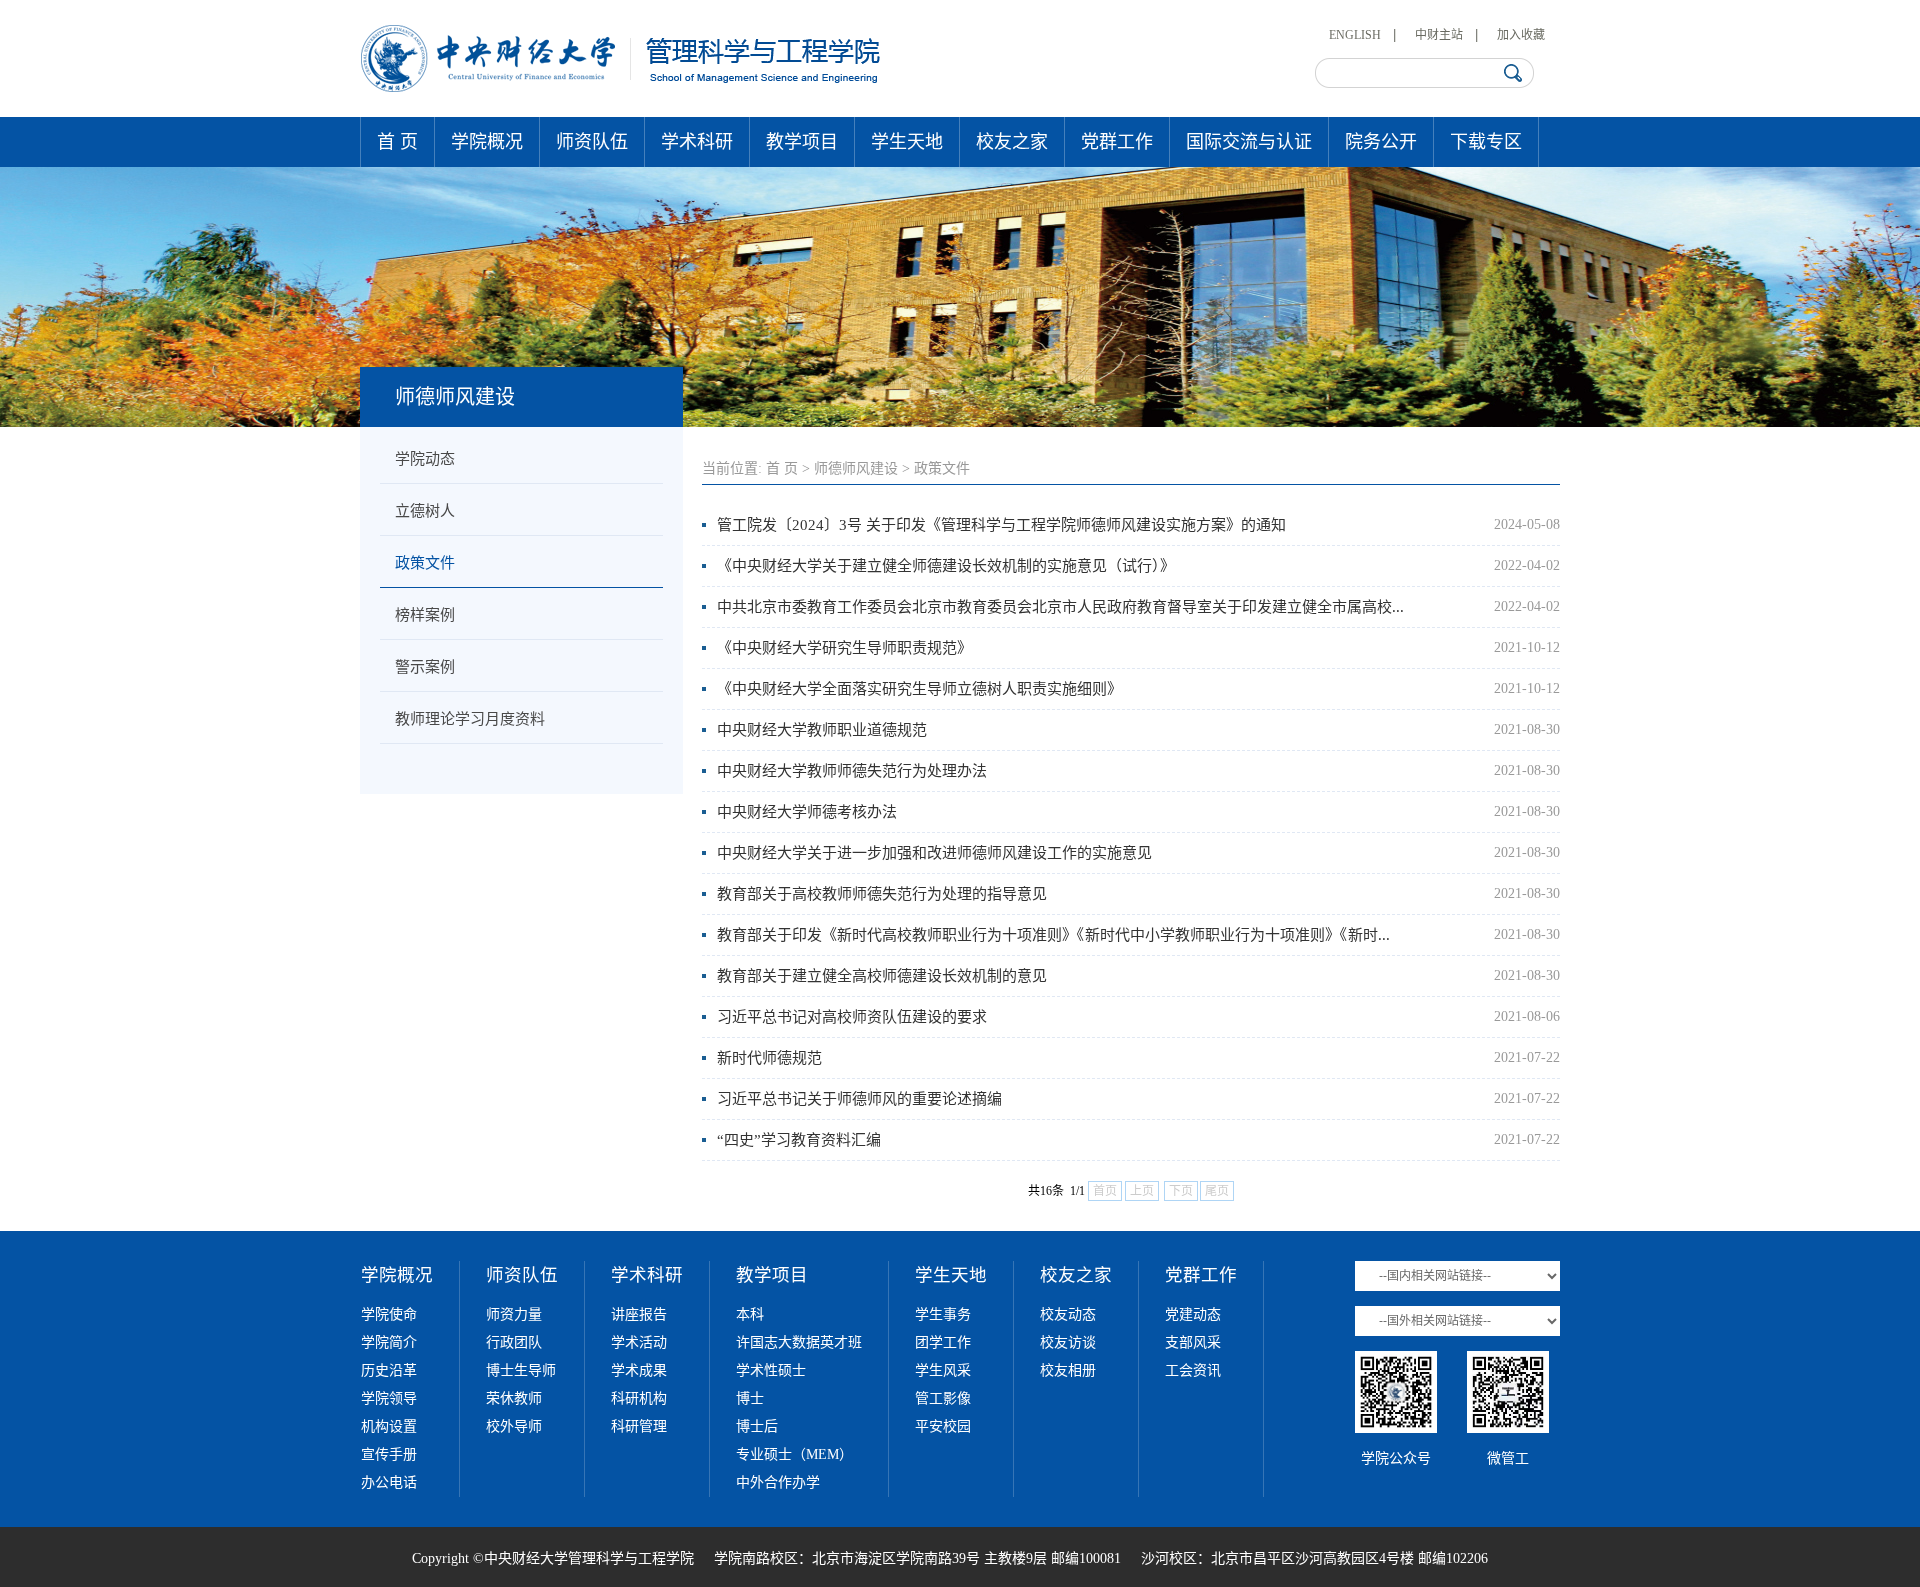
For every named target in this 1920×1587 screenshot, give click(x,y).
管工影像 (943, 1398)
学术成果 (639, 1370)
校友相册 (1068, 1370)
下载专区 (1486, 142)
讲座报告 (639, 1314)
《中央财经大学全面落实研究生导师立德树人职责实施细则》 (919, 689)
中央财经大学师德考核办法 (807, 812)
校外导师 (514, 1426)
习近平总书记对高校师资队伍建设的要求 (852, 1017)
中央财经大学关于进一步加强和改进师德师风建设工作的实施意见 (934, 853)
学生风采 (943, 1370)
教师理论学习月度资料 (470, 719)
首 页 (397, 142)
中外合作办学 (778, 1482)
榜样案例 (425, 615)
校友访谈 (1068, 1342)
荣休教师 (514, 1398)
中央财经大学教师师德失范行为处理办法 (852, 771)
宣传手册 (389, 1454)
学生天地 (907, 142)
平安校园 (943, 1426)
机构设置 (389, 1426)
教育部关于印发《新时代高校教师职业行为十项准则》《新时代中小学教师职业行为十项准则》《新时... (1053, 935)
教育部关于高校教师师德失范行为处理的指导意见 (882, 894)
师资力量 (514, 1314)
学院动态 (425, 459)
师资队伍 (592, 142)
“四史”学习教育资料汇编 (799, 1140)
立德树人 (425, 511)
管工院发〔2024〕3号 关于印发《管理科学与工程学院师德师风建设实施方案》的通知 (1001, 525)
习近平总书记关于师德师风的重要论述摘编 (859, 1099)
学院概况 (487, 142)
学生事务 (943, 1314)
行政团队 (514, 1342)
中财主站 (1439, 35)
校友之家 (1012, 142)
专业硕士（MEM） (794, 1454)
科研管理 (639, 1426)
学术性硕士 (771, 1370)
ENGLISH (1355, 35)
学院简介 (389, 1342)
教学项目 (802, 142)
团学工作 (943, 1342)
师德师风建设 (856, 468)
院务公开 (1381, 142)
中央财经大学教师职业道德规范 (822, 730)
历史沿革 (389, 1370)
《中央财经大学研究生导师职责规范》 (844, 648)
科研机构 (639, 1398)
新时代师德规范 (769, 1058)
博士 (750, 1398)
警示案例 (425, 667)
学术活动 (639, 1342)
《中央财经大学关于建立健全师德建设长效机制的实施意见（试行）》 (946, 566)
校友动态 (1068, 1314)
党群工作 (1117, 142)
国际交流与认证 (1249, 142)
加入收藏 (1521, 35)
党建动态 (1193, 1314)
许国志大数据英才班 (799, 1342)
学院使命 (389, 1314)
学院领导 (389, 1398)
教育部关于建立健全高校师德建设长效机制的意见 (882, 976)
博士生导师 (521, 1370)
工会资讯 (1193, 1370)
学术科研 (697, 142)
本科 (750, 1314)
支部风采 (1193, 1342)
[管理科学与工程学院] (621, 88)
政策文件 (425, 563)
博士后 (757, 1426)
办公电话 (389, 1482)
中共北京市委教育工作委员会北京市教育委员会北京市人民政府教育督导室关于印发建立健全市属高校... (1060, 607)
